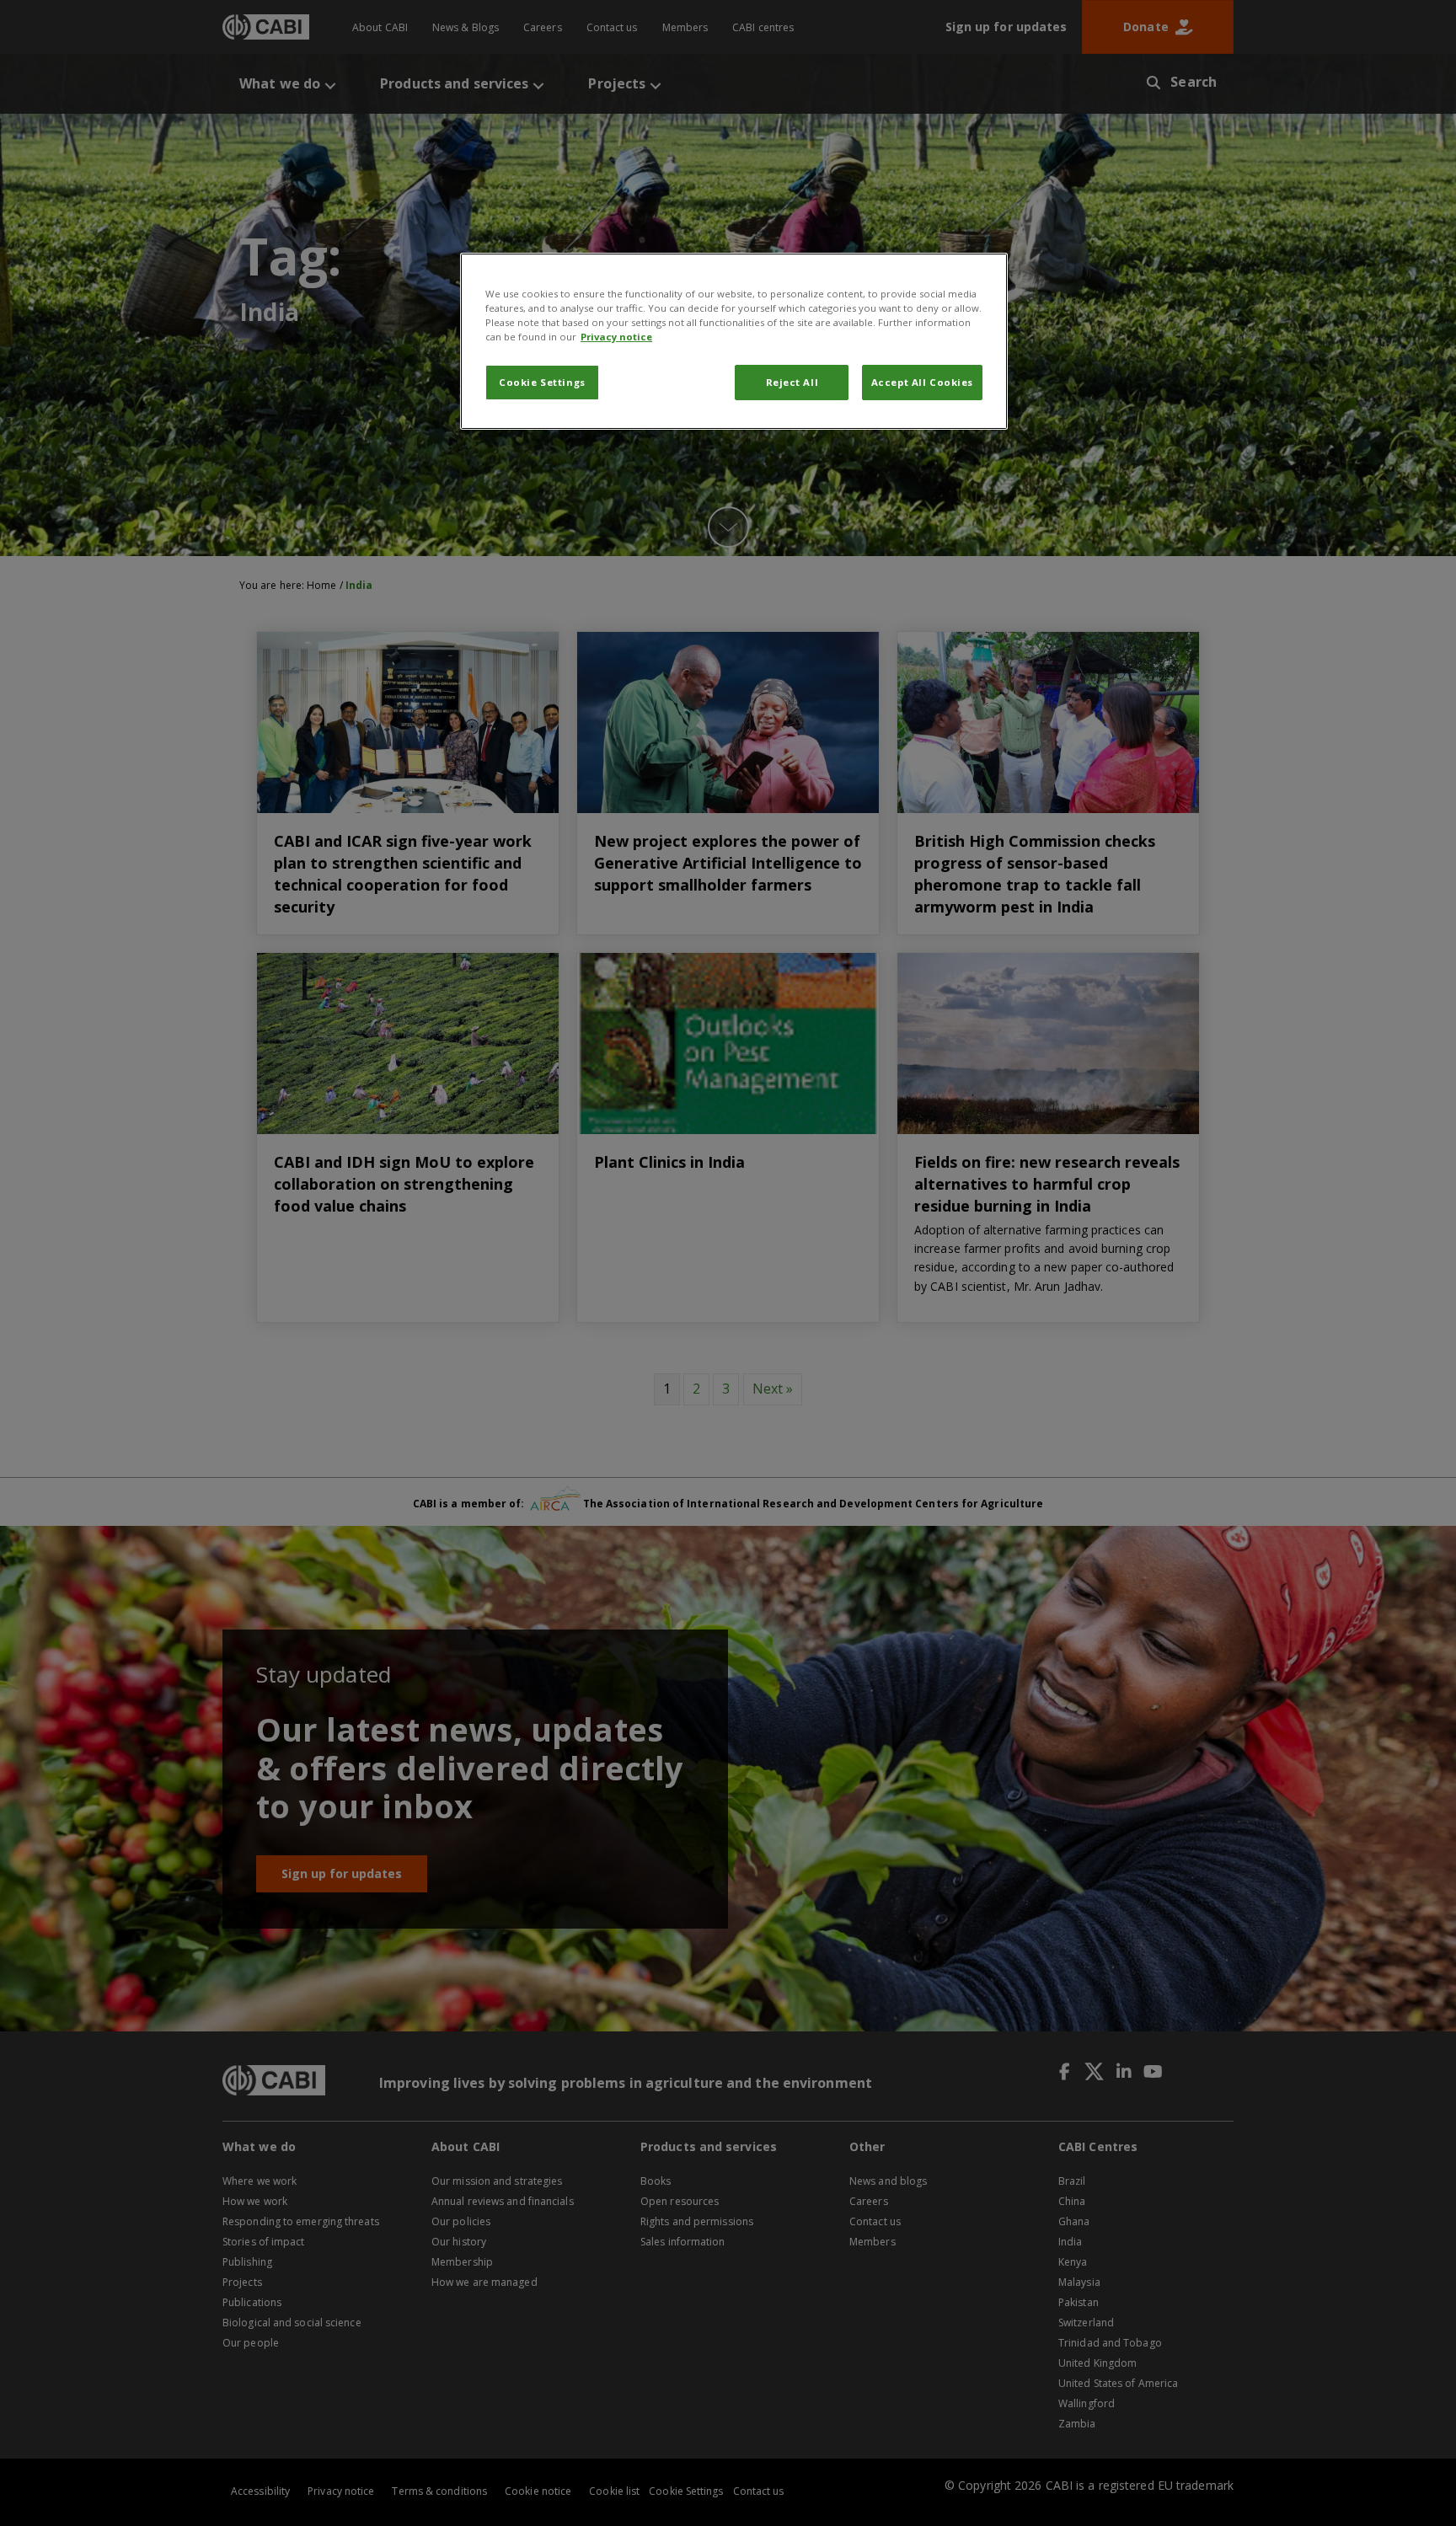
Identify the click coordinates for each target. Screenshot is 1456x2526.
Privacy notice (616, 337)
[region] (734, 341)
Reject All (792, 382)
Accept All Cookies (922, 382)
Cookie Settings (542, 382)
